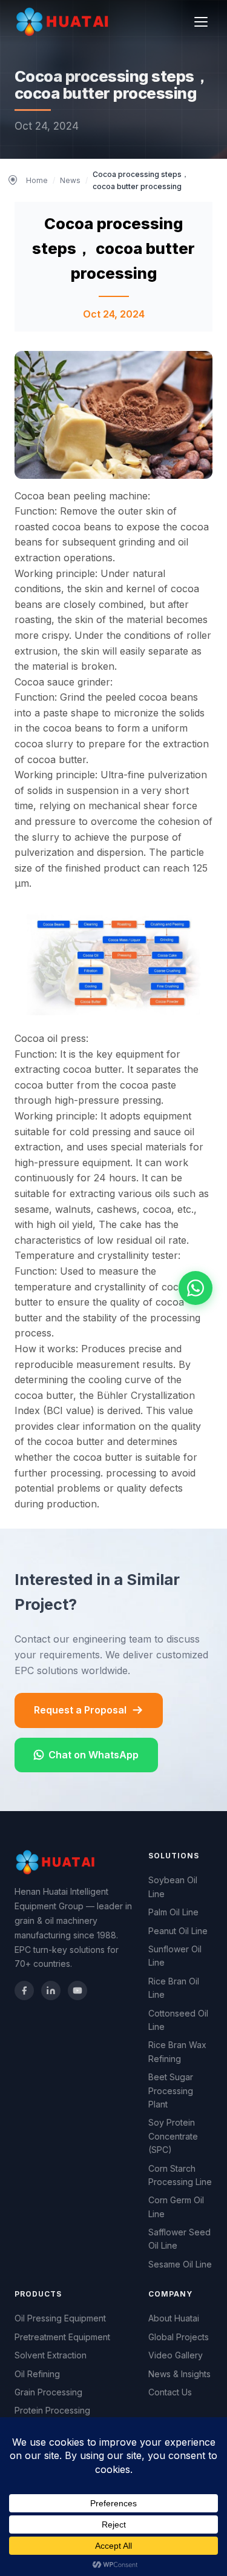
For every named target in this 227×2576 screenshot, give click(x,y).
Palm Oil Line (173, 1912)
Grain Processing (48, 2392)
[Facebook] (24, 1990)
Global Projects (179, 2337)
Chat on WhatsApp (94, 1755)
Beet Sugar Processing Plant (171, 2090)
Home (37, 180)
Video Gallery (176, 2355)
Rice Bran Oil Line (174, 1988)
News (70, 180)
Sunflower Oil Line (175, 1956)
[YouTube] (77, 1990)
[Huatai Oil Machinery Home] (64, 22)
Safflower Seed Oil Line (179, 2239)
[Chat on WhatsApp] (196, 1288)
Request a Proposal (80, 1710)
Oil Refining (37, 2374)
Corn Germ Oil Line (176, 2207)
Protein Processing (52, 2410)
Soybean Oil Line (173, 1887)
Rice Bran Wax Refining (177, 2051)
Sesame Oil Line (180, 2264)
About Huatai (174, 2318)
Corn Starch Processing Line (180, 2175)
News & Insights (179, 2374)
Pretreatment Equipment (62, 2337)
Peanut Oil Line (178, 1931)
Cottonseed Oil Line (178, 2020)
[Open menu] (201, 22)
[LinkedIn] (51, 1990)
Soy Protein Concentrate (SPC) (173, 2136)
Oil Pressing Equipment (60, 2318)
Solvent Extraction (51, 2355)
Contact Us (170, 2392)
